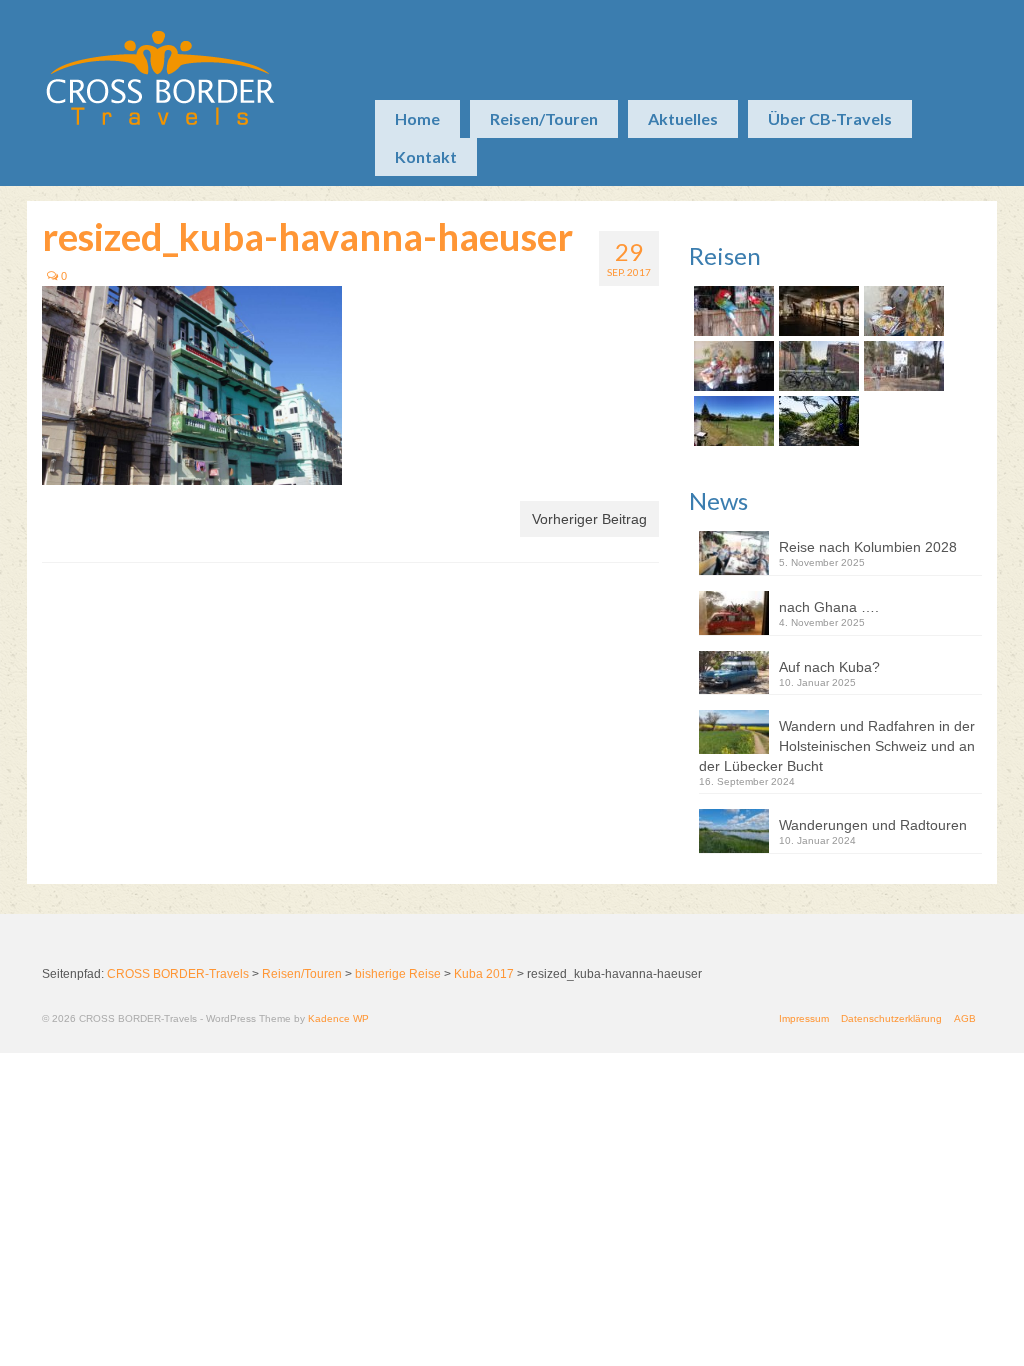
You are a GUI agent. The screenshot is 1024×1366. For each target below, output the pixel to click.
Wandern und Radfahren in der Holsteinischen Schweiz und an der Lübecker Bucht (837, 746)
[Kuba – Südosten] (731, 366)
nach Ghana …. (829, 607)
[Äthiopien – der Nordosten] (901, 311)
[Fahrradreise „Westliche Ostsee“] (816, 421)
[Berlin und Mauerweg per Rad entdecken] (901, 366)
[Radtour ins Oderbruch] (816, 366)
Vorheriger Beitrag (589, 519)
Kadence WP (338, 1018)
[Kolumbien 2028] (731, 311)
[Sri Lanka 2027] (816, 311)
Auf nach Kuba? (829, 667)
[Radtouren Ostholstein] (731, 421)
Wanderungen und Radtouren (873, 825)
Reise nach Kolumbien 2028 (868, 547)
